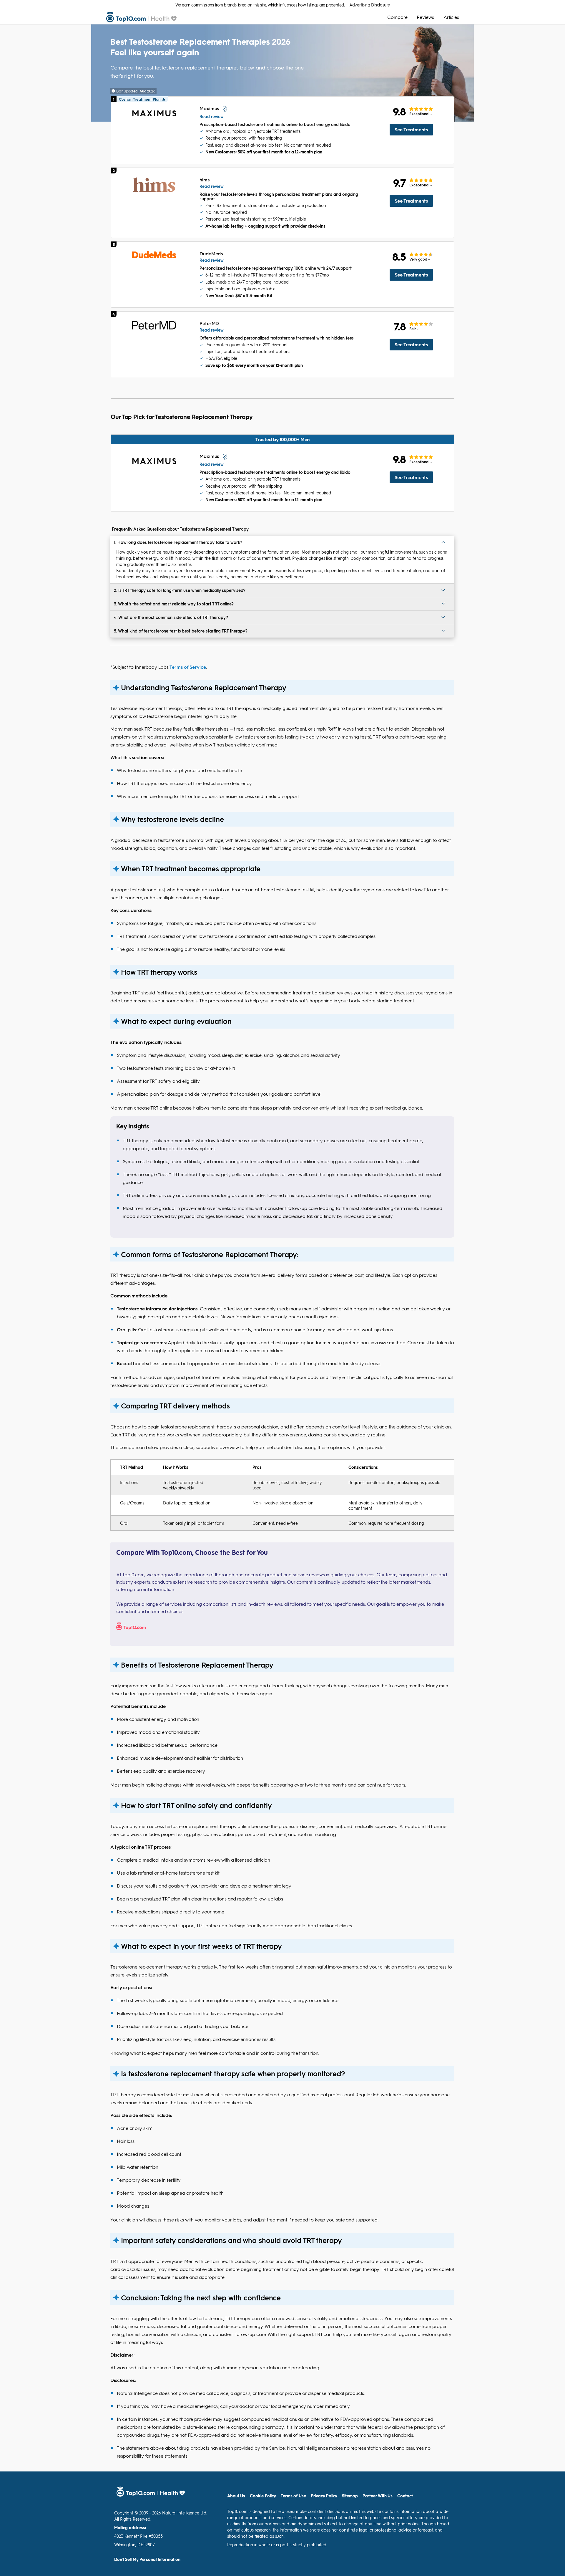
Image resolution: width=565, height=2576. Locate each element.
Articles (451, 17)
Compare (397, 17)
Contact (405, 2496)
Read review (212, 116)
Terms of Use (293, 2496)
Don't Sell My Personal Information (147, 2560)
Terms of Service (188, 667)
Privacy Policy (324, 2496)
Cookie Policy (263, 2496)
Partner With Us (378, 2496)
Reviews (425, 17)
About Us (236, 2496)
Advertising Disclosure (369, 5)
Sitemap (350, 2496)
